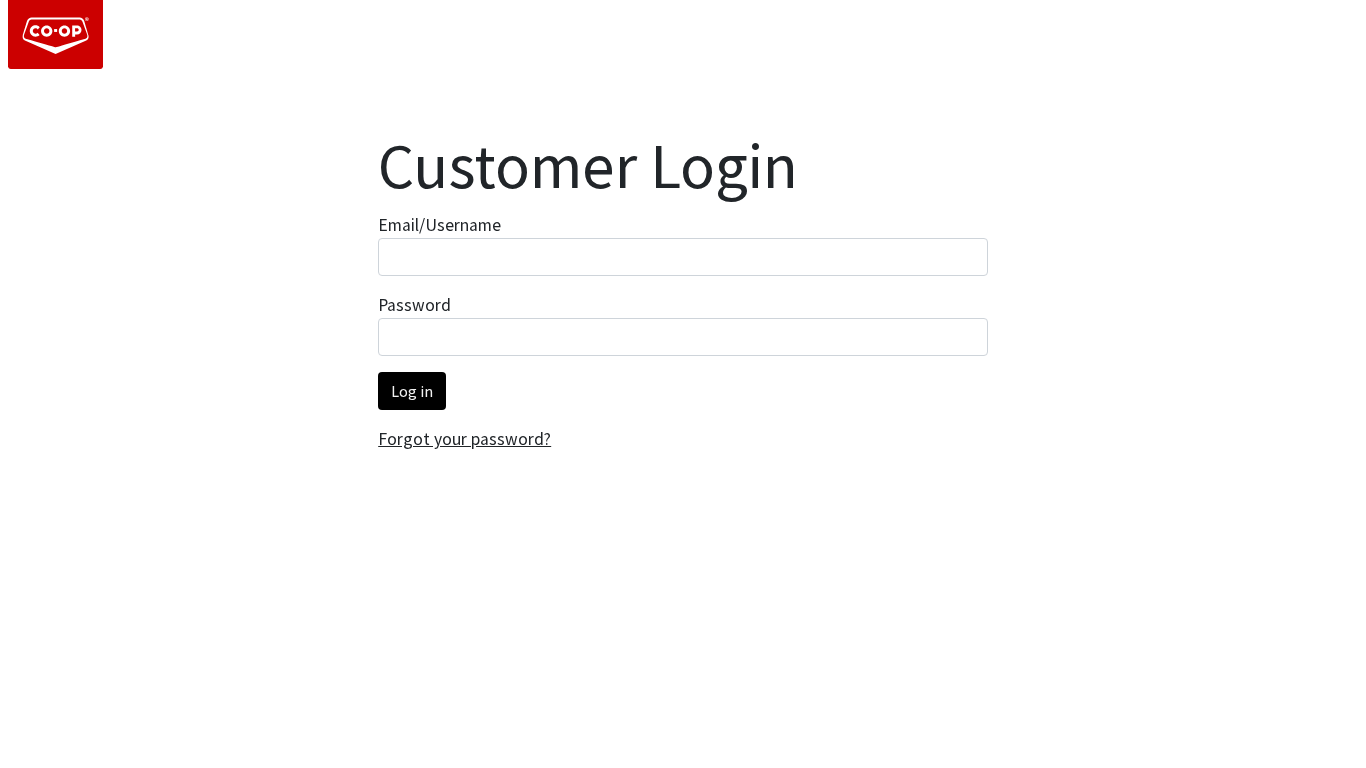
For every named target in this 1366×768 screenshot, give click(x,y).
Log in (412, 391)
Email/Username (439, 225)
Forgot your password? (464, 439)
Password (414, 305)
